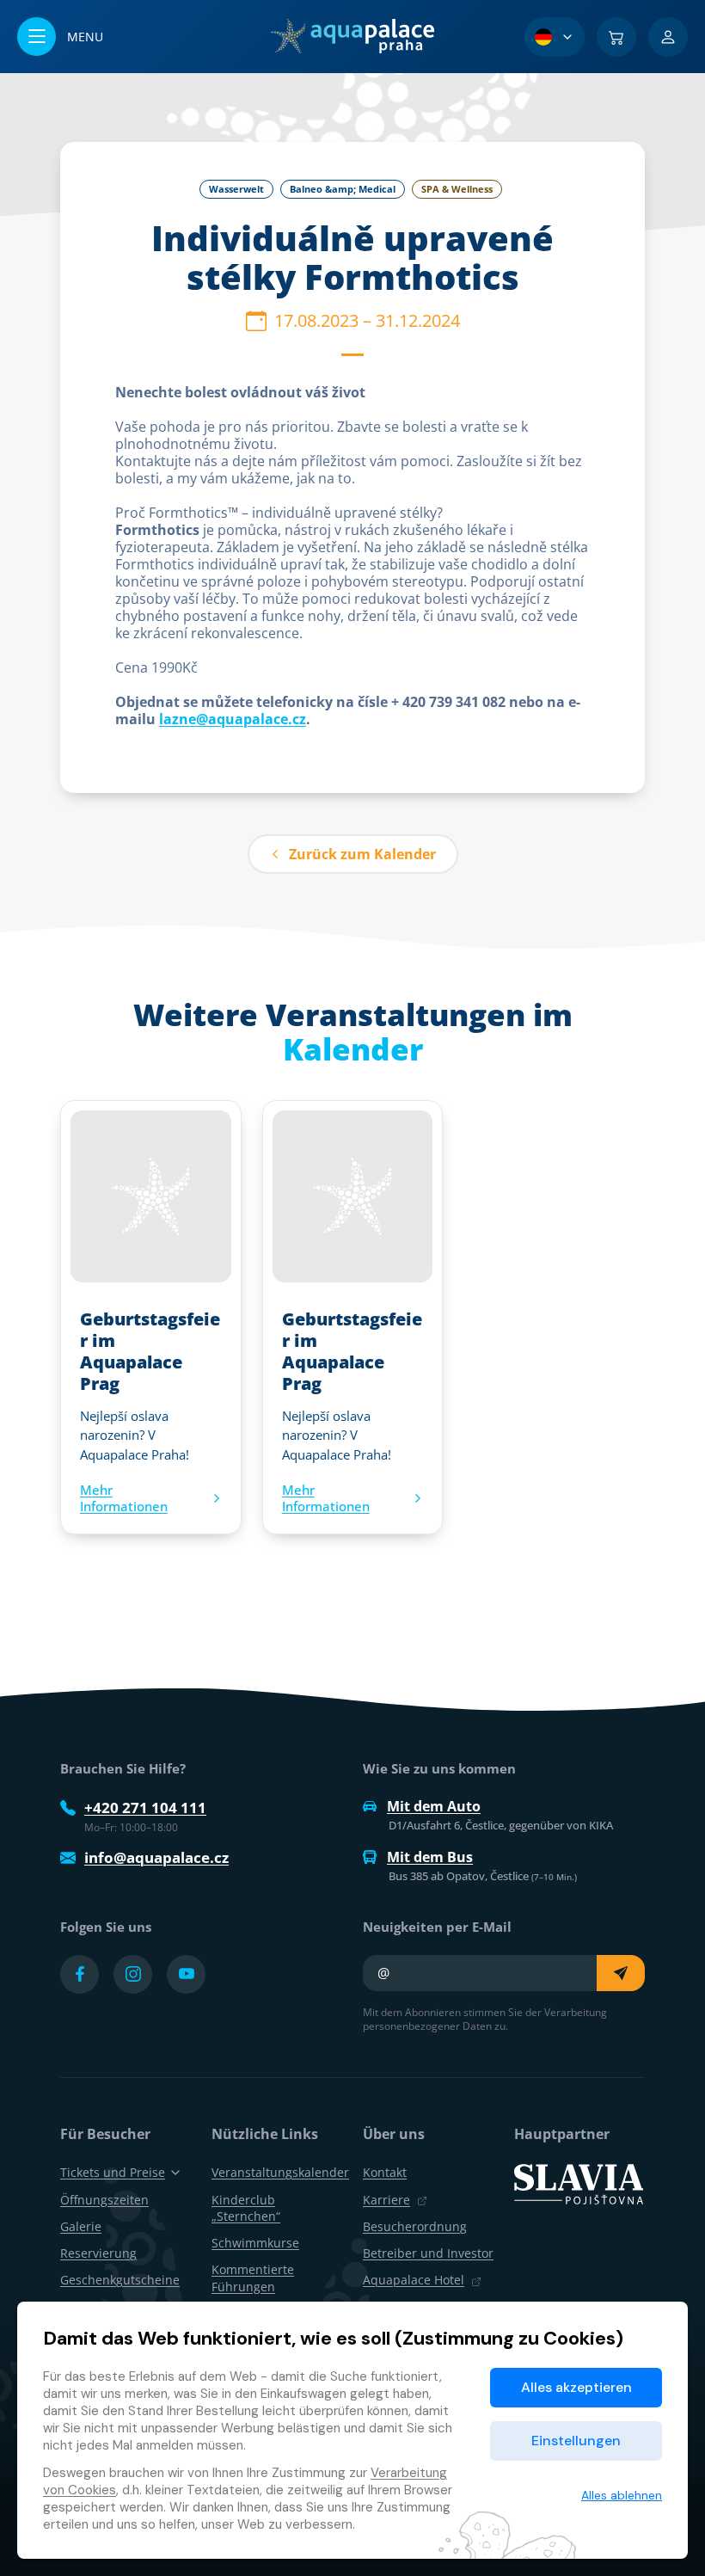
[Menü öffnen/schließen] (60, 37)
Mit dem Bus (430, 1857)
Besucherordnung (415, 2226)
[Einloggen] (668, 37)
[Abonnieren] (621, 1973)
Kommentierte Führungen (253, 2278)
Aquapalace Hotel (414, 2280)
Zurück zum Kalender (362, 854)
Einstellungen (576, 2441)
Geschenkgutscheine (120, 2280)
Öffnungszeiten (104, 2200)
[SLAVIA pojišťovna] (579, 2183)
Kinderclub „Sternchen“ (246, 2208)
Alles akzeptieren (576, 2387)
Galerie (81, 2226)
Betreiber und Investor (428, 2253)
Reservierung (98, 2253)
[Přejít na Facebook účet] (80, 1974)
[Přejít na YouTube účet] (186, 1974)
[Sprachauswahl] (555, 37)
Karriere (386, 2200)
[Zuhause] (352, 36)
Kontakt (385, 2172)
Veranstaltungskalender (280, 2172)
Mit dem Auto (434, 1806)
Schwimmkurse (255, 2243)
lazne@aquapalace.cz (233, 719)
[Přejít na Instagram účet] (133, 1974)
